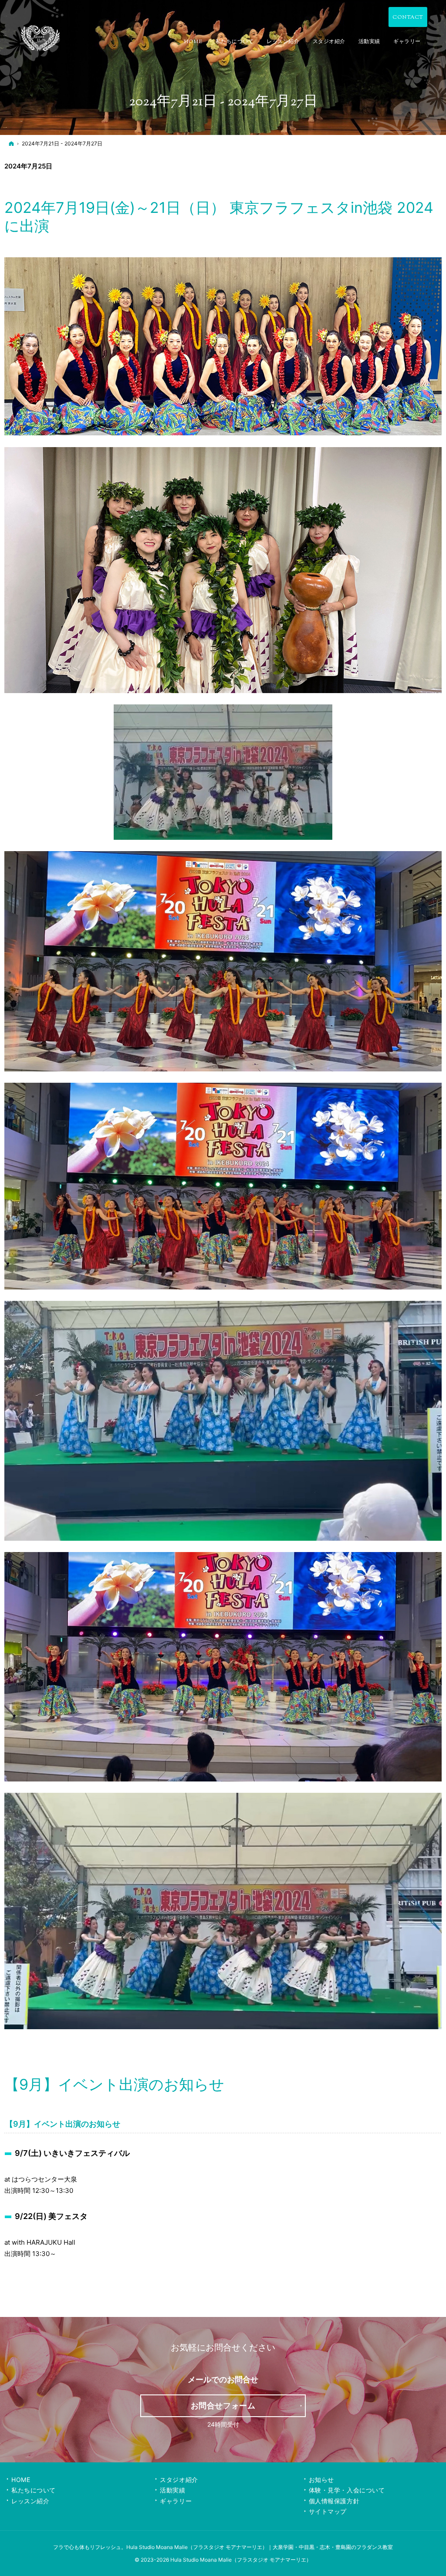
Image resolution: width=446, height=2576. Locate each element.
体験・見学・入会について (347, 2490)
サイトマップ (328, 2511)
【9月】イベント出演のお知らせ (114, 2084)
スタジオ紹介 (179, 2480)
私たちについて (34, 2490)
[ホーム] (11, 143)
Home (21, 2480)
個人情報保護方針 (334, 2501)
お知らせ (321, 2480)
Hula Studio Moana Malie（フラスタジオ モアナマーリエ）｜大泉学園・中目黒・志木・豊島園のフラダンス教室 (260, 2547)
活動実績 (172, 2490)
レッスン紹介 (30, 2501)
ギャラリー (176, 2501)
